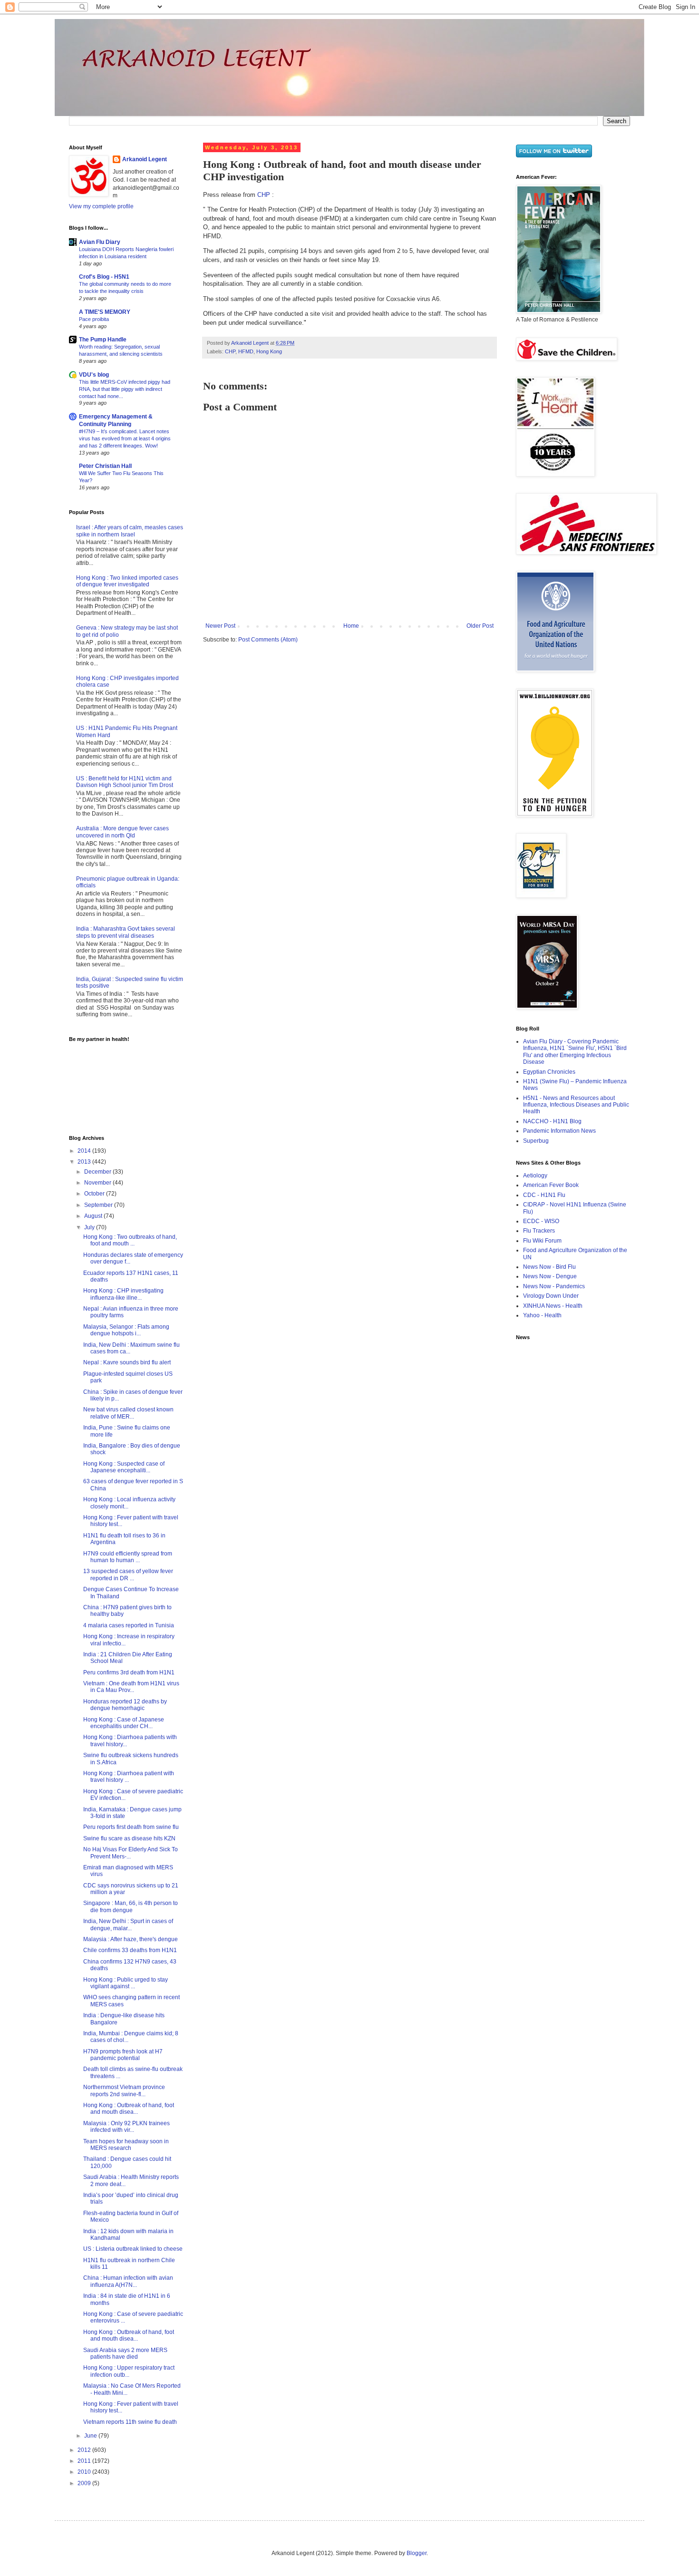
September (99, 1205)
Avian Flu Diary (100, 242)
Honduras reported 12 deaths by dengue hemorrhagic (125, 1705)
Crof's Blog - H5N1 (104, 277)
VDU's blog (94, 375)
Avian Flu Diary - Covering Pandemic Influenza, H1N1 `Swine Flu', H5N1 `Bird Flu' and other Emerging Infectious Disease (575, 1052)
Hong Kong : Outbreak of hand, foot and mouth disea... (129, 2109)
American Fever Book (551, 1185)
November (98, 1183)
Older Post (480, 626)
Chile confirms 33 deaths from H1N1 (130, 1950)
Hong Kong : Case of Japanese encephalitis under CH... (124, 1723)
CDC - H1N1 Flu (544, 1195)
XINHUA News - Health (553, 1306)
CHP (264, 195)
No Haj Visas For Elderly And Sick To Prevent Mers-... (131, 1853)
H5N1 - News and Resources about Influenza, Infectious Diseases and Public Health (576, 1105)
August (94, 1216)
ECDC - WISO (541, 1221)
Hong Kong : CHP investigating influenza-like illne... (123, 1294)
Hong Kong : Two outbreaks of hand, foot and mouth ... (130, 1240)
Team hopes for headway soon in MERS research (126, 2145)
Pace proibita (94, 319)
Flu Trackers (539, 1231)
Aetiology (535, 1176)
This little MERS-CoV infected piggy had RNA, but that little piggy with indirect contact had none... (125, 389)
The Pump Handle (103, 340)
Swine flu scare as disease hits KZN (129, 1838)
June (91, 2436)
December (98, 1172)
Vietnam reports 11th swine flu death (130, 2422)
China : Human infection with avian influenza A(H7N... (128, 2281)
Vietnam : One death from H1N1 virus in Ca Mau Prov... (131, 1687)
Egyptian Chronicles (549, 1072)
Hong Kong (269, 351)
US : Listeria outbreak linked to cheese (133, 2249)
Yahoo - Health (542, 1315)
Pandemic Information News (559, 1131)
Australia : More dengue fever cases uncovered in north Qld (122, 832)
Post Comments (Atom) (268, 640)
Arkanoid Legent (251, 343)
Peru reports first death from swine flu (131, 1827)
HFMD (246, 351)
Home (351, 626)
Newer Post (220, 626)
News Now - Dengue (550, 1276)
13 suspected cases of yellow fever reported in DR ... (128, 1575)
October (95, 1194)
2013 (85, 1162)
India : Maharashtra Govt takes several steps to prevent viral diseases (126, 932)
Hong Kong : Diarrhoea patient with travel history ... (129, 1777)
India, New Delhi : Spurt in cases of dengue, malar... (128, 1925)
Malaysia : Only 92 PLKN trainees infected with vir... (126, 2127)
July (90, 1227)
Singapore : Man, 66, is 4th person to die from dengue (131, 1906)
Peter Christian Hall (105, 466)
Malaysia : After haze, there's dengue (131, 1939)
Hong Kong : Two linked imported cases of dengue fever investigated (127, 581)
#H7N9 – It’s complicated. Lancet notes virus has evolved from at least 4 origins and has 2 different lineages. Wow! (125, 438)
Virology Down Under (551, 1296)
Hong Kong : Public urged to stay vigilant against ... (126, 1983)
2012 (85, 2450)
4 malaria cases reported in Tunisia (129, 1625)
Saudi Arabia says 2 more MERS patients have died (125, 2353)
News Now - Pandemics (554, 1286)
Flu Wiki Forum (542, 1241)
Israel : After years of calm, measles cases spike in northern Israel (130, 531)
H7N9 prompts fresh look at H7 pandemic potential (123, 2055)
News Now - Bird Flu (549, 1267)
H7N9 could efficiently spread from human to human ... (128, 1557)
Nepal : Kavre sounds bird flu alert (127, 1362)
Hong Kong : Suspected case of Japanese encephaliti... (124, 1467)
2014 (85, 1151)
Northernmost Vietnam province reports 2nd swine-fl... (124, 2090)
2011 (85, 2461)
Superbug (536, 1141)
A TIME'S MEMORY (105, 312)
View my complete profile (101, 206)
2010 (85, 2472)
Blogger (417, 2553)
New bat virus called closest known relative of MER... (128, 1413)
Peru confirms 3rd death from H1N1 (129, 1672)
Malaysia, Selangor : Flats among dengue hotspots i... (126, 1330)
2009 (85, 2483)
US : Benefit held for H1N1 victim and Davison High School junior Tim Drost (125, 782)
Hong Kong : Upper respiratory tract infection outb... (129, 2371)
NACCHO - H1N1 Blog (552, 1121)
